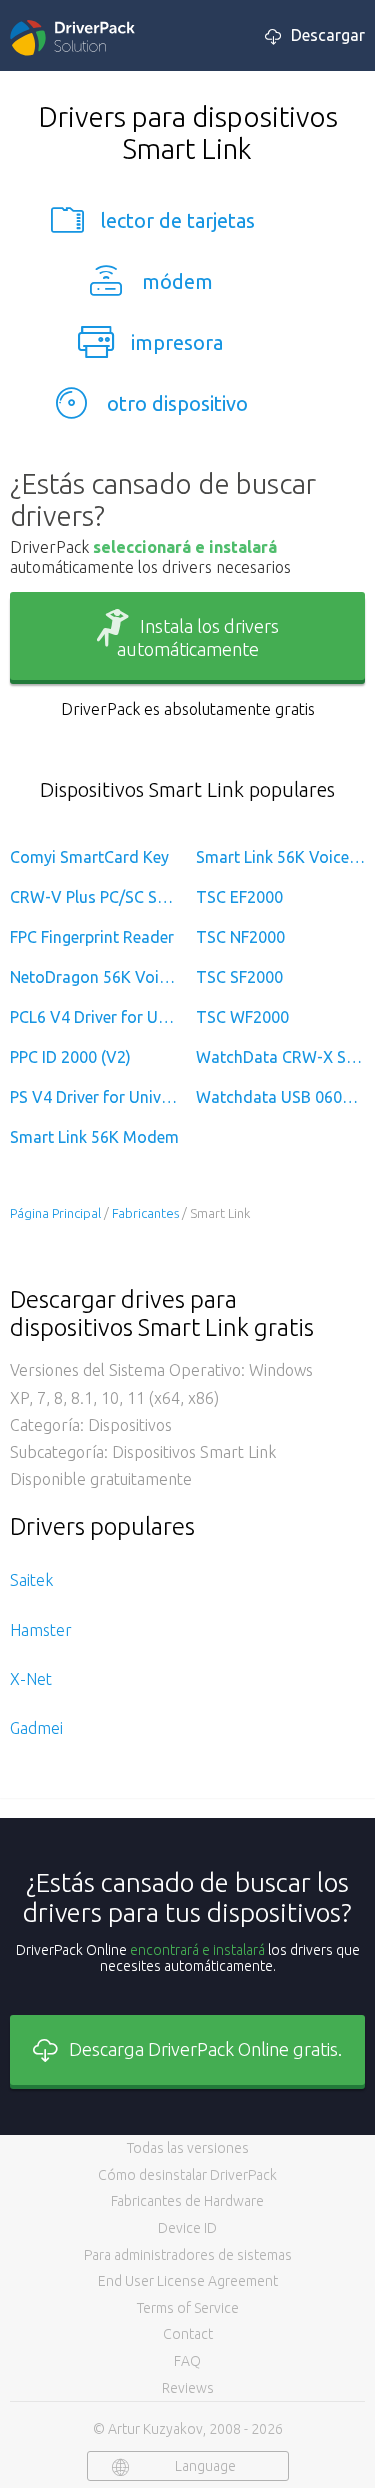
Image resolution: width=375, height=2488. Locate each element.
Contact (188, 2334)
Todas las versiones (188, 2148)
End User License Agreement (188, 2281)
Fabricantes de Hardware (187, 2201)
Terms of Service (188, 2308)
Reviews (188, 2388)
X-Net (31, 1679)
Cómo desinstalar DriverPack (187, 2175)
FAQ (187, 2361)
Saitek (31, 1580)
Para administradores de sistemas (188, 2255)
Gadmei (36, 1728)
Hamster (41, 1630)
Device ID (187, 2228)
